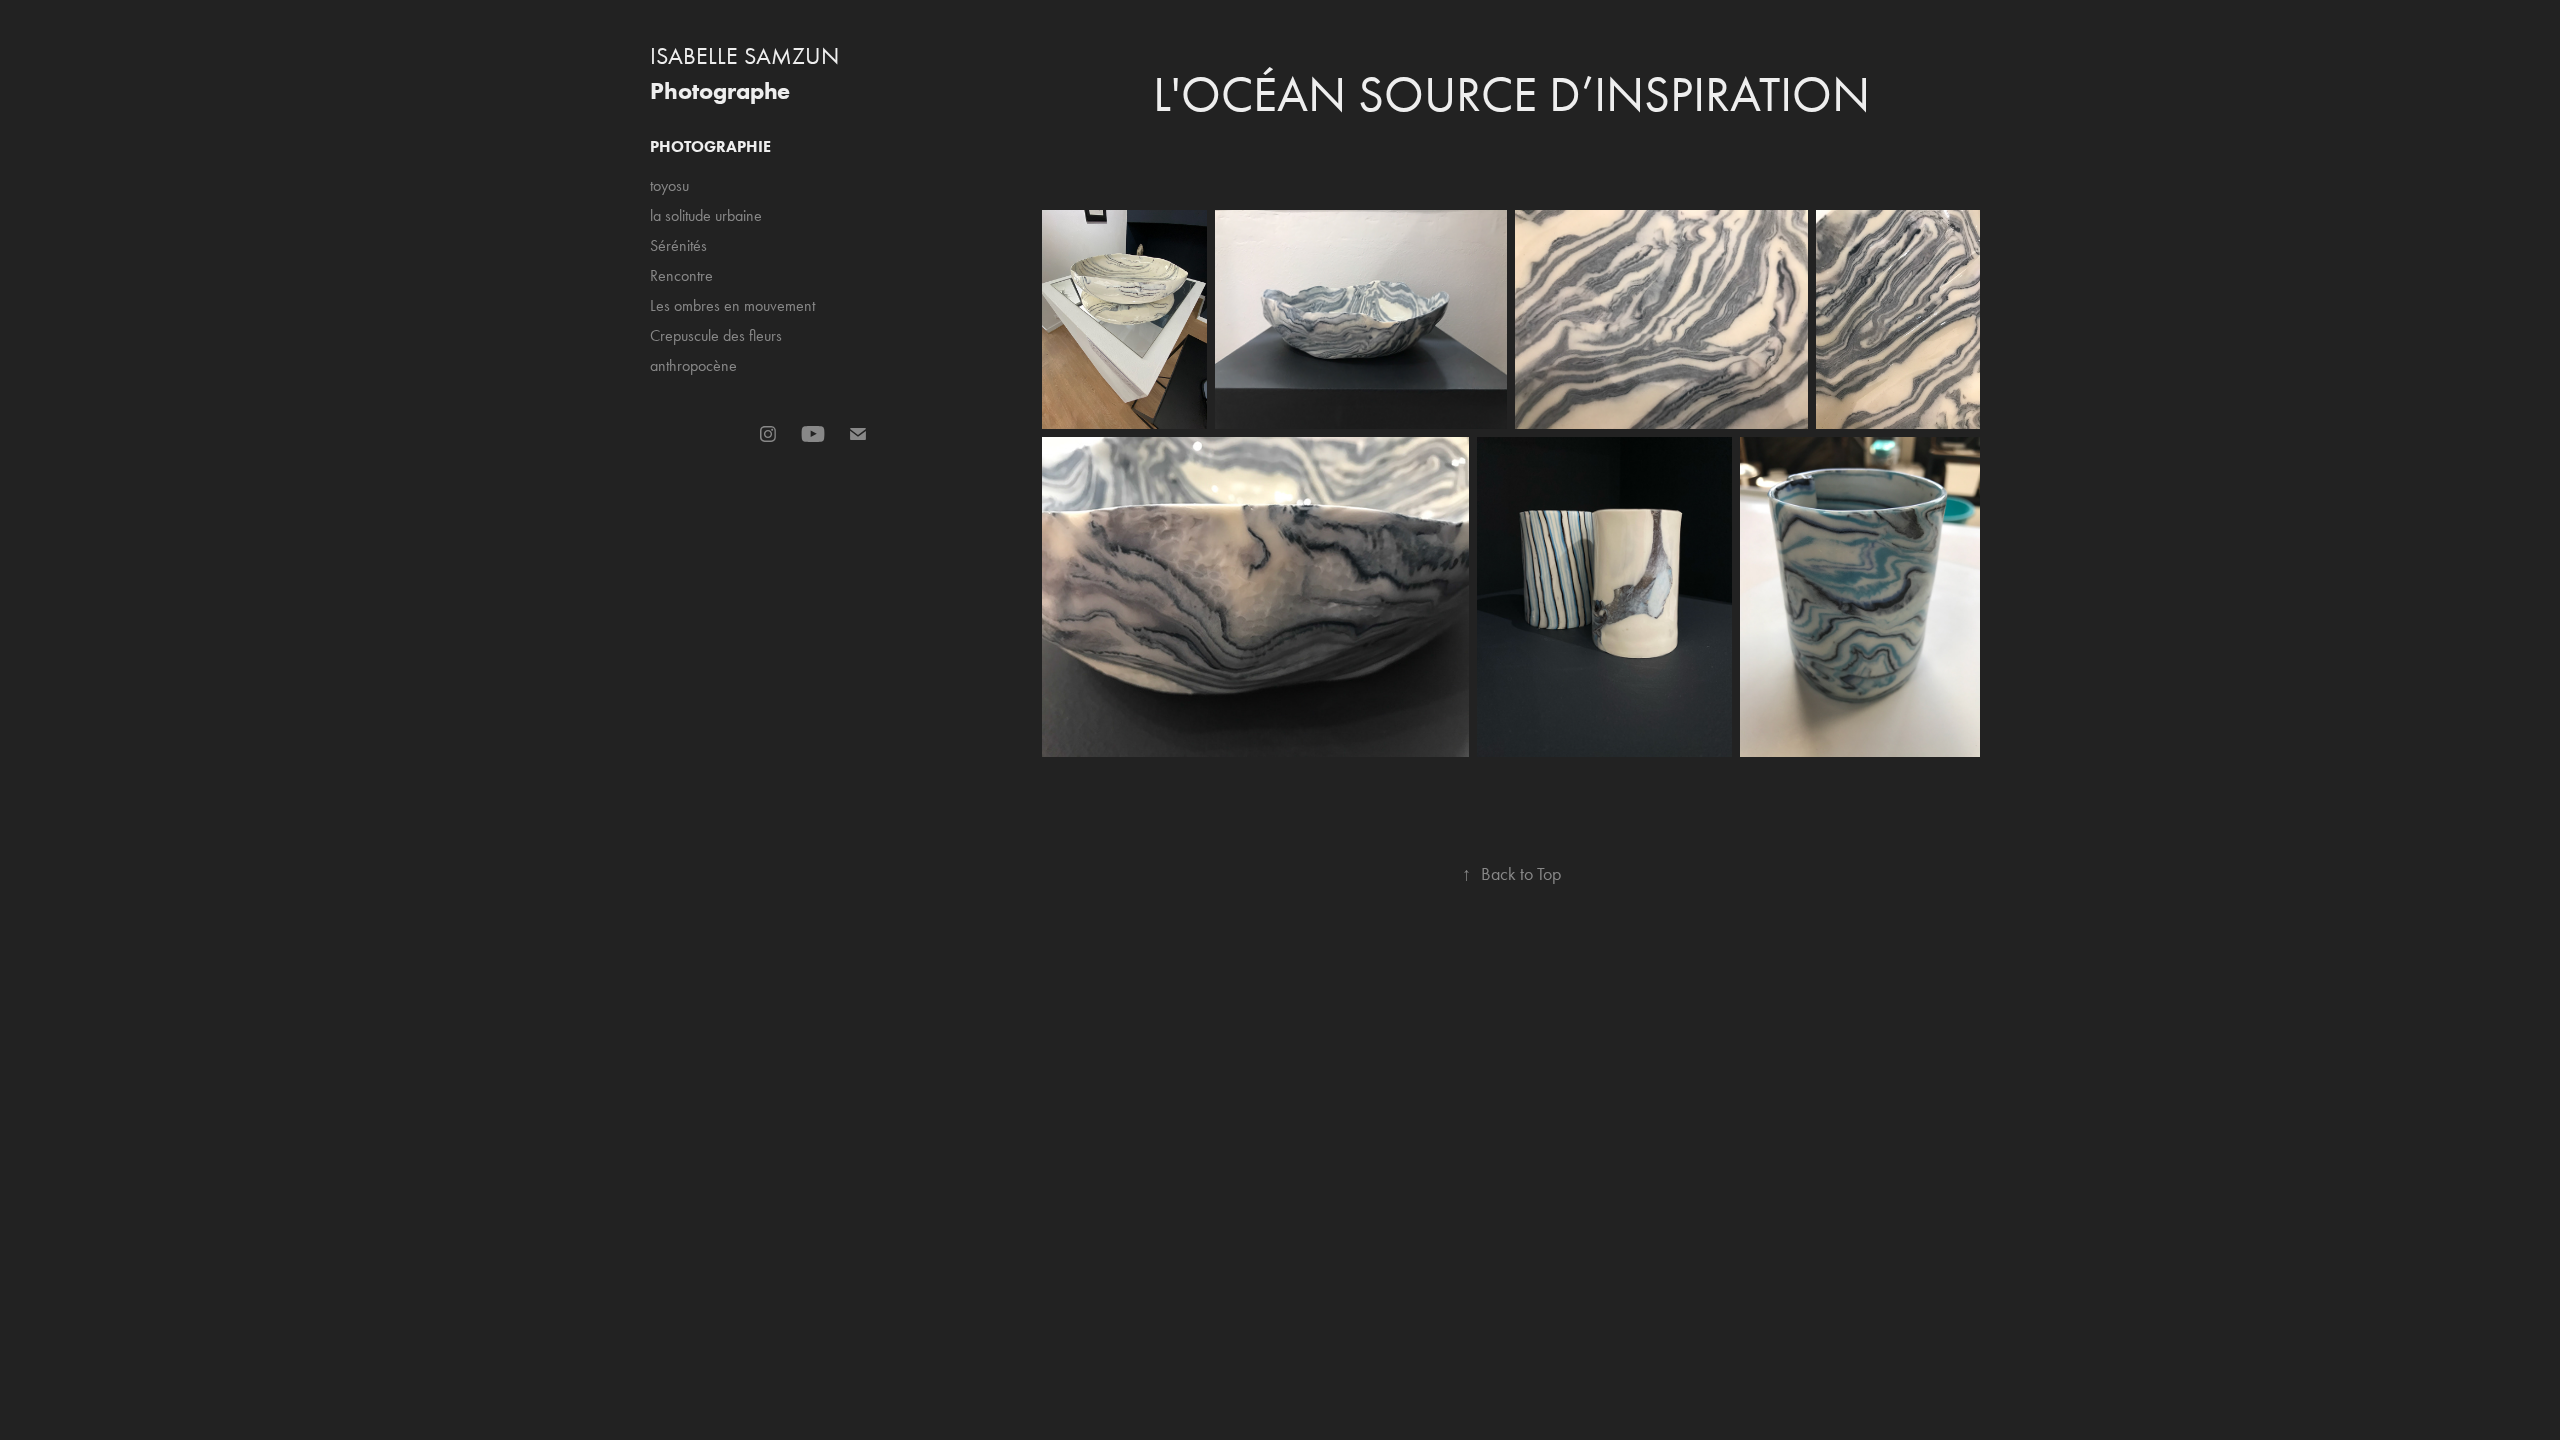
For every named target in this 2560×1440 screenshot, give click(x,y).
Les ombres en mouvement (732, 305)
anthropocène (693, 365)
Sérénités (678, 245)
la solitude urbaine (706, 215)
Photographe (720, 90)
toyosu (669, 185)
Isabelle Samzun (744, 56)
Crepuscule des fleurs (716, 335)
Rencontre (681, 275)
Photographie (710, 146)
